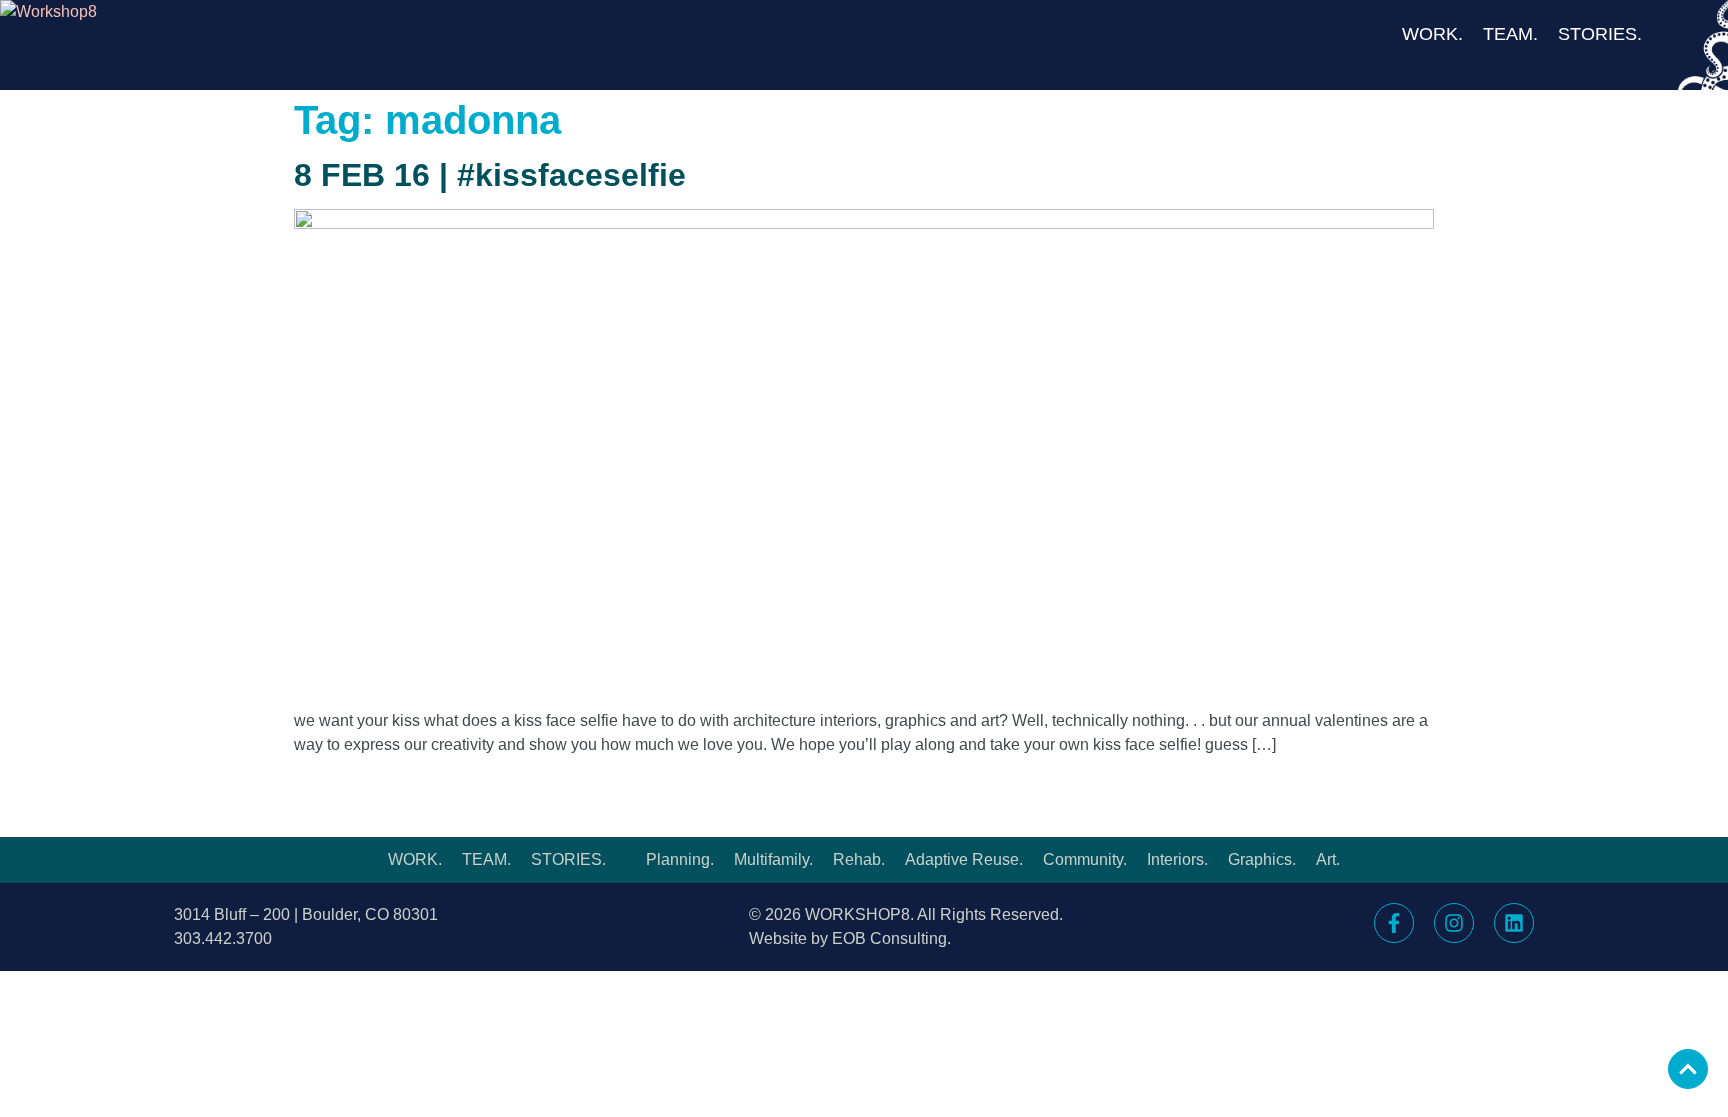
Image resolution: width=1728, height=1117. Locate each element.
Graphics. (1262, 859)
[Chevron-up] (1688, 1069)
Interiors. (1177, 859)
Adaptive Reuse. (964, 859)
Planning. (680, 859)
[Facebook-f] (1394, 923)
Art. (1328, 859)
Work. (1432, 34)
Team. (1510, 34)
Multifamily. (773, 859)
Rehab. (859, 859)
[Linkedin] (1514, 923)
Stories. (1600, 34)
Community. (1085, 859)
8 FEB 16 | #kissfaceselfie (490, 175)
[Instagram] (1454, 923)
